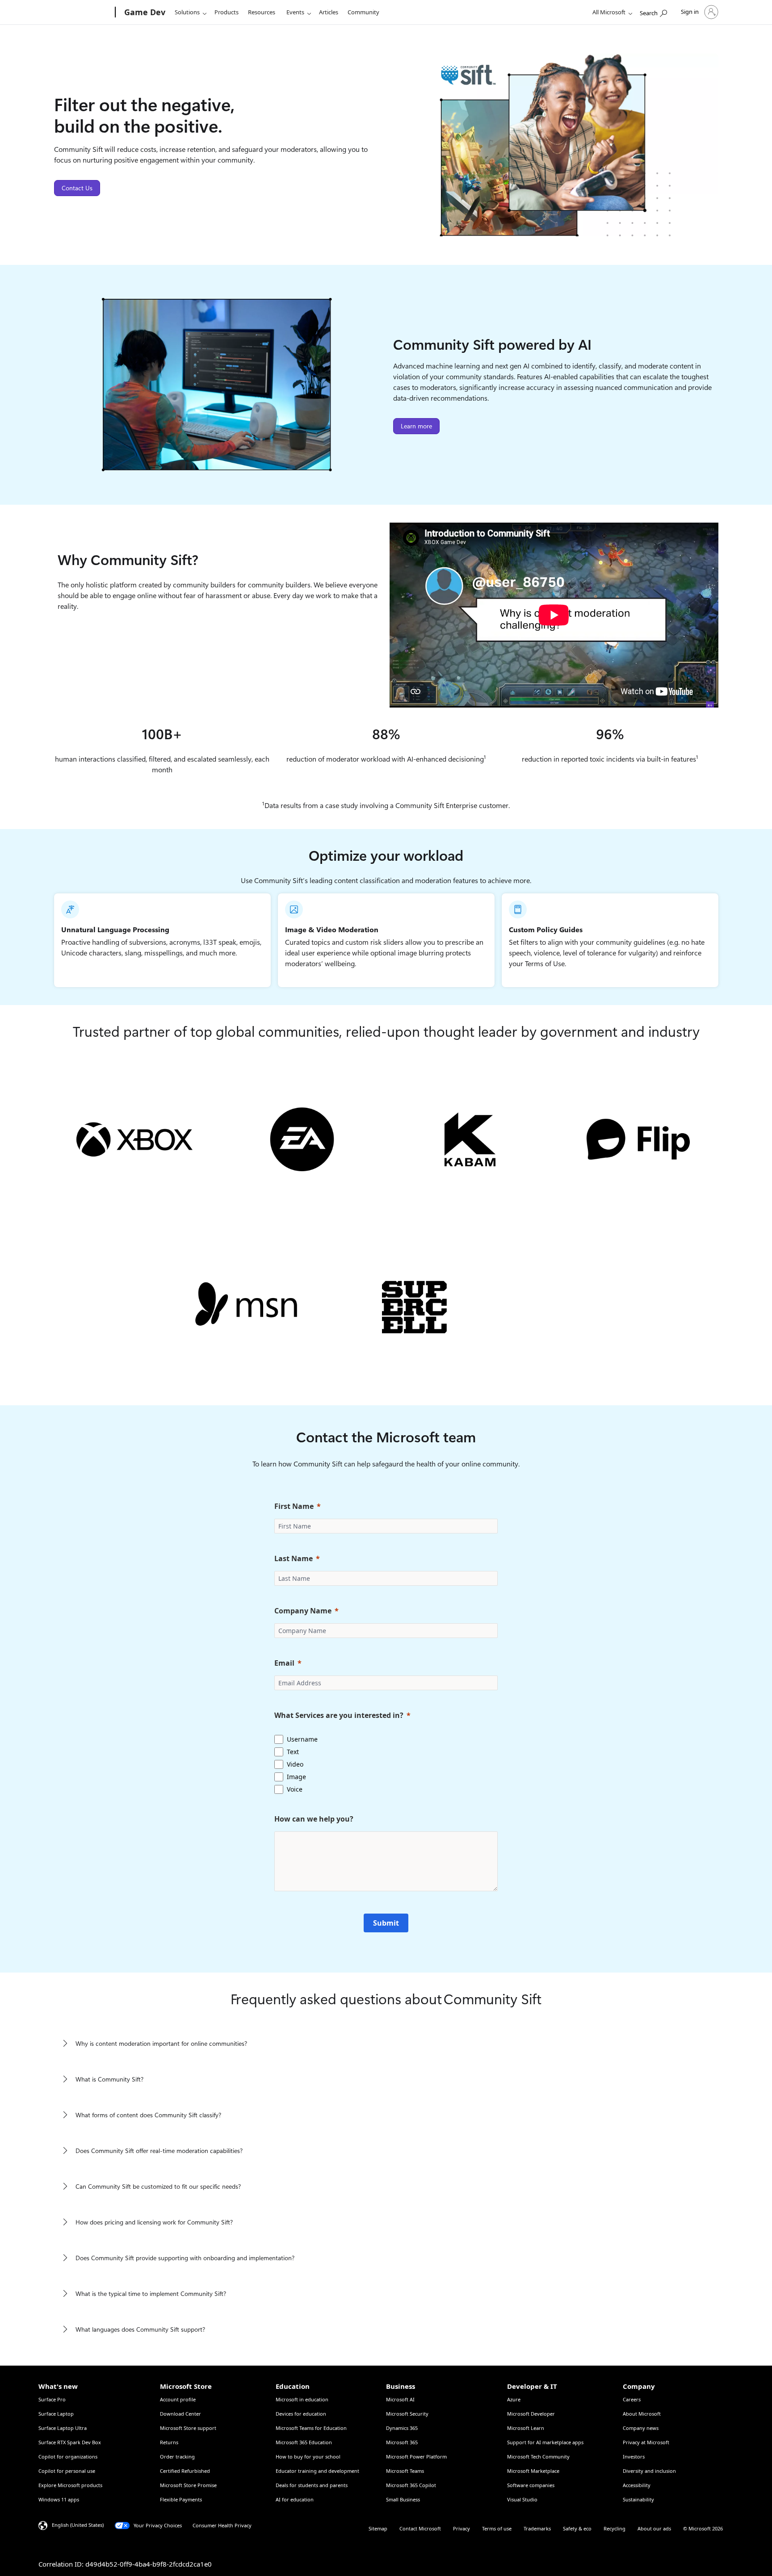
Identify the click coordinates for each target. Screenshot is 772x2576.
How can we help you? (314, 1819)
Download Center (180, 2414)
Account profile (178, 2399)
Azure (514, 2399)
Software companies (531, 2485)
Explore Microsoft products (70, 2485)
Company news (641, 2428)
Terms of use (497, 2528)
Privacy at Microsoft (646, 2442)
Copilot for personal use (67, 2471)
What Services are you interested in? (339, 1715)
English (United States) (78, 2525)
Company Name (303, 1611)
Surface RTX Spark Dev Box (70, 2442)
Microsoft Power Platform (416, 2457)
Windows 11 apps (59, 2499)
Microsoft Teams (405, 2471)
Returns (169, 2442)
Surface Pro (52, 2399)
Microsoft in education (302, 2399)
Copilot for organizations (68, 2457)
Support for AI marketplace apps (545, 2442)
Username (302, 1739)
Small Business (403, 2499)
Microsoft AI (400, 2399)
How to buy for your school (308, 2457)
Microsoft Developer (531, 2414)
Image (296, 1777)
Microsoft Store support (188, 2428)
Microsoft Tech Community (538, 2457)
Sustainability (638, 2499)
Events (295, 12)
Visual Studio (522, 2499)
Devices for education (301, 2414)
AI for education (295, 2499)
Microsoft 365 (402, 2442)
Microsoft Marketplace (533, 2471)
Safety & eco (577, 2528)
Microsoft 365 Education (304, 2442)
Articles (329, 12)
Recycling (615, 2528)
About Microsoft (642, 2414)
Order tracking (177, 2457)
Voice (295, 1789)
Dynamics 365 (402, 2428)
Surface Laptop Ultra (63, 2428)
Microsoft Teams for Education (311, 2428)
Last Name (294, 1558)
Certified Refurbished (185, 2471)
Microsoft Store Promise (188, 2485)
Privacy (462, 2528)
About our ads (654, 2528)
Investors (634, 2457)
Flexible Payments (181, 2499)
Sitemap (378, 2528)
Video (295, 1764)
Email (284, 1663)
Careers (632, 2399)
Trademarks (537, 2528)
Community (363, 12)
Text (293, 1752)
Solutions (187, 12)
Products (227, 12)
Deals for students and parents (312, 2485)
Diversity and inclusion (649, 2471)
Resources (262, 12)
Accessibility (637, 2485)
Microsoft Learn (526, 2428)
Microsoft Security (407, 2414)
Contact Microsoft (420, 2528)
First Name (294, 1506)
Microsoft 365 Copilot (411, 2485)
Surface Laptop (56, 2414)
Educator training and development (317, 2471)
